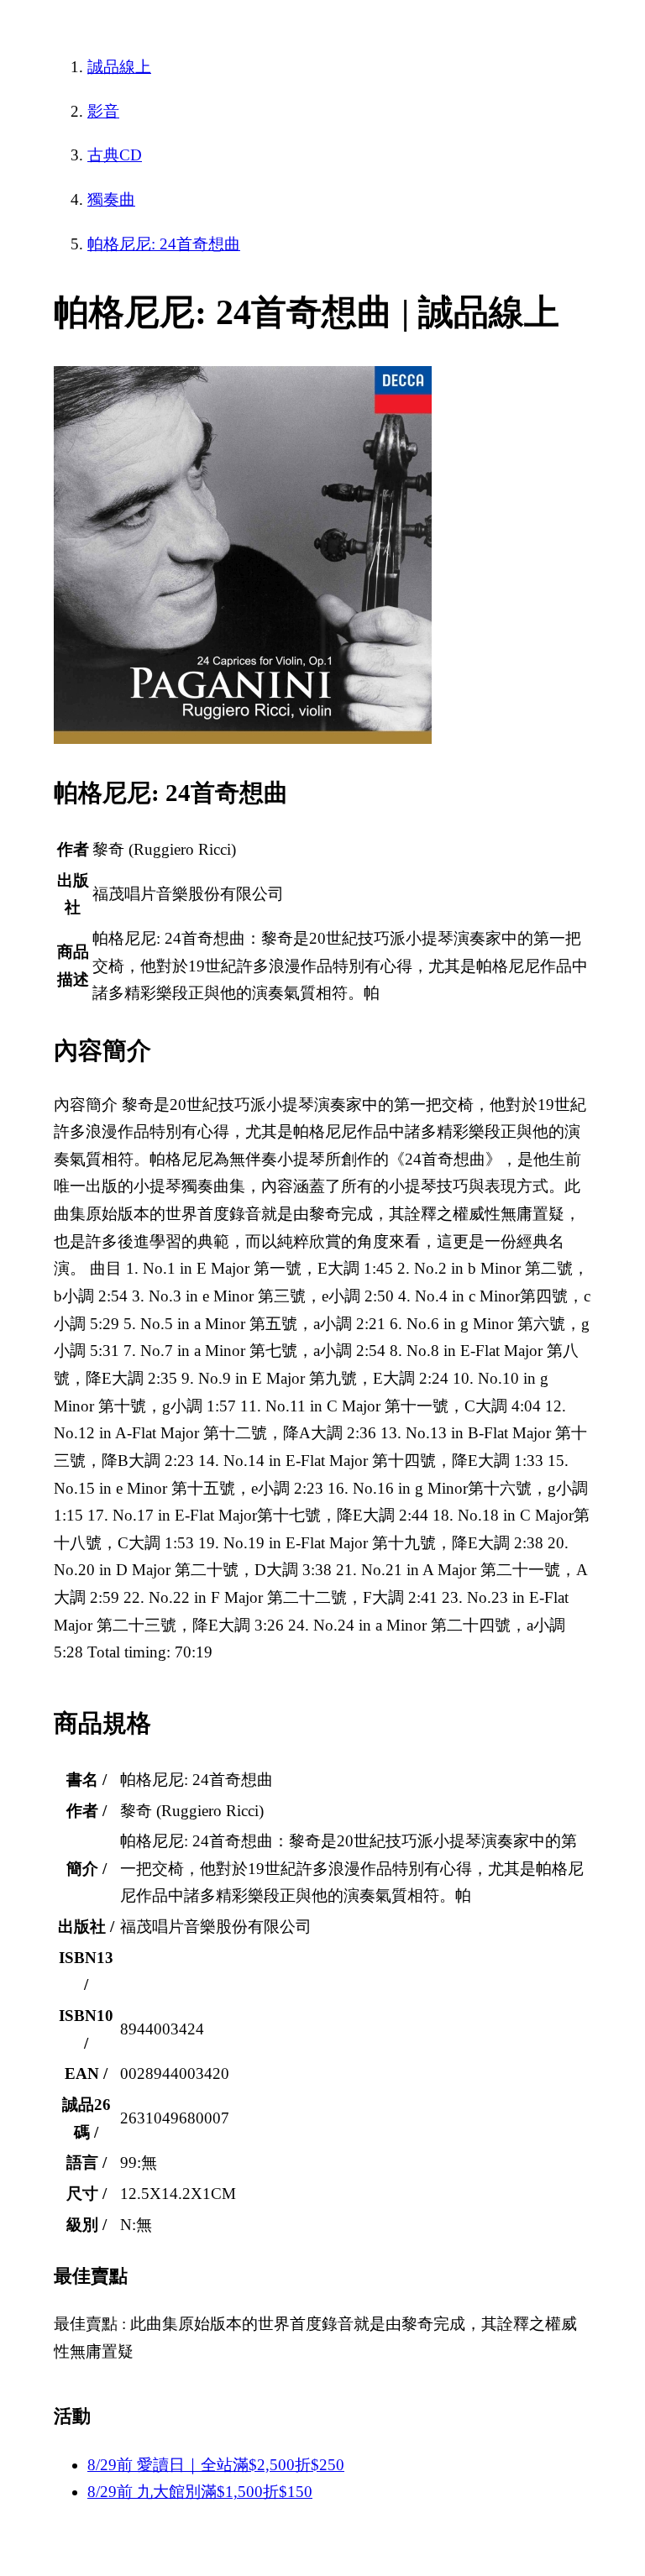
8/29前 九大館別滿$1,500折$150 (200, 2492)
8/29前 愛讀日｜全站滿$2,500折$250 (216, 2465)
